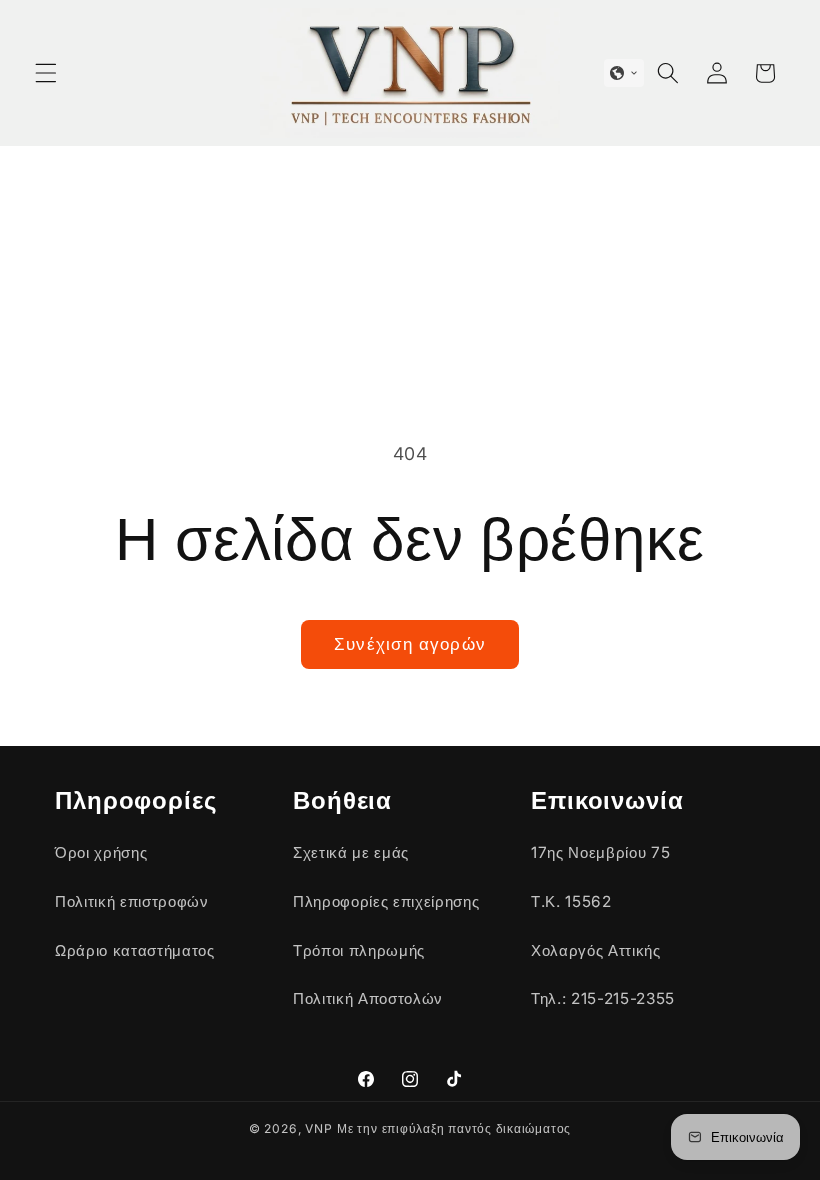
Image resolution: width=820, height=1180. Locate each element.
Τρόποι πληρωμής (359, 950)
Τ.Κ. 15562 (571, 901)
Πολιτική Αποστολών (368, 998)
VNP (318, 1128)
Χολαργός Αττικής (596, 950)
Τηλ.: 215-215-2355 (603, 998)
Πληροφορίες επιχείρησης (386, 901)
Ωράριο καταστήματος (135, 950)
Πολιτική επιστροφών (132, 901)
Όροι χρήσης (101, 852)
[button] (46, 73)
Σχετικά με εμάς (351, 852)
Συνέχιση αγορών (410, 644)
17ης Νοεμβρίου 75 (600, 852)
